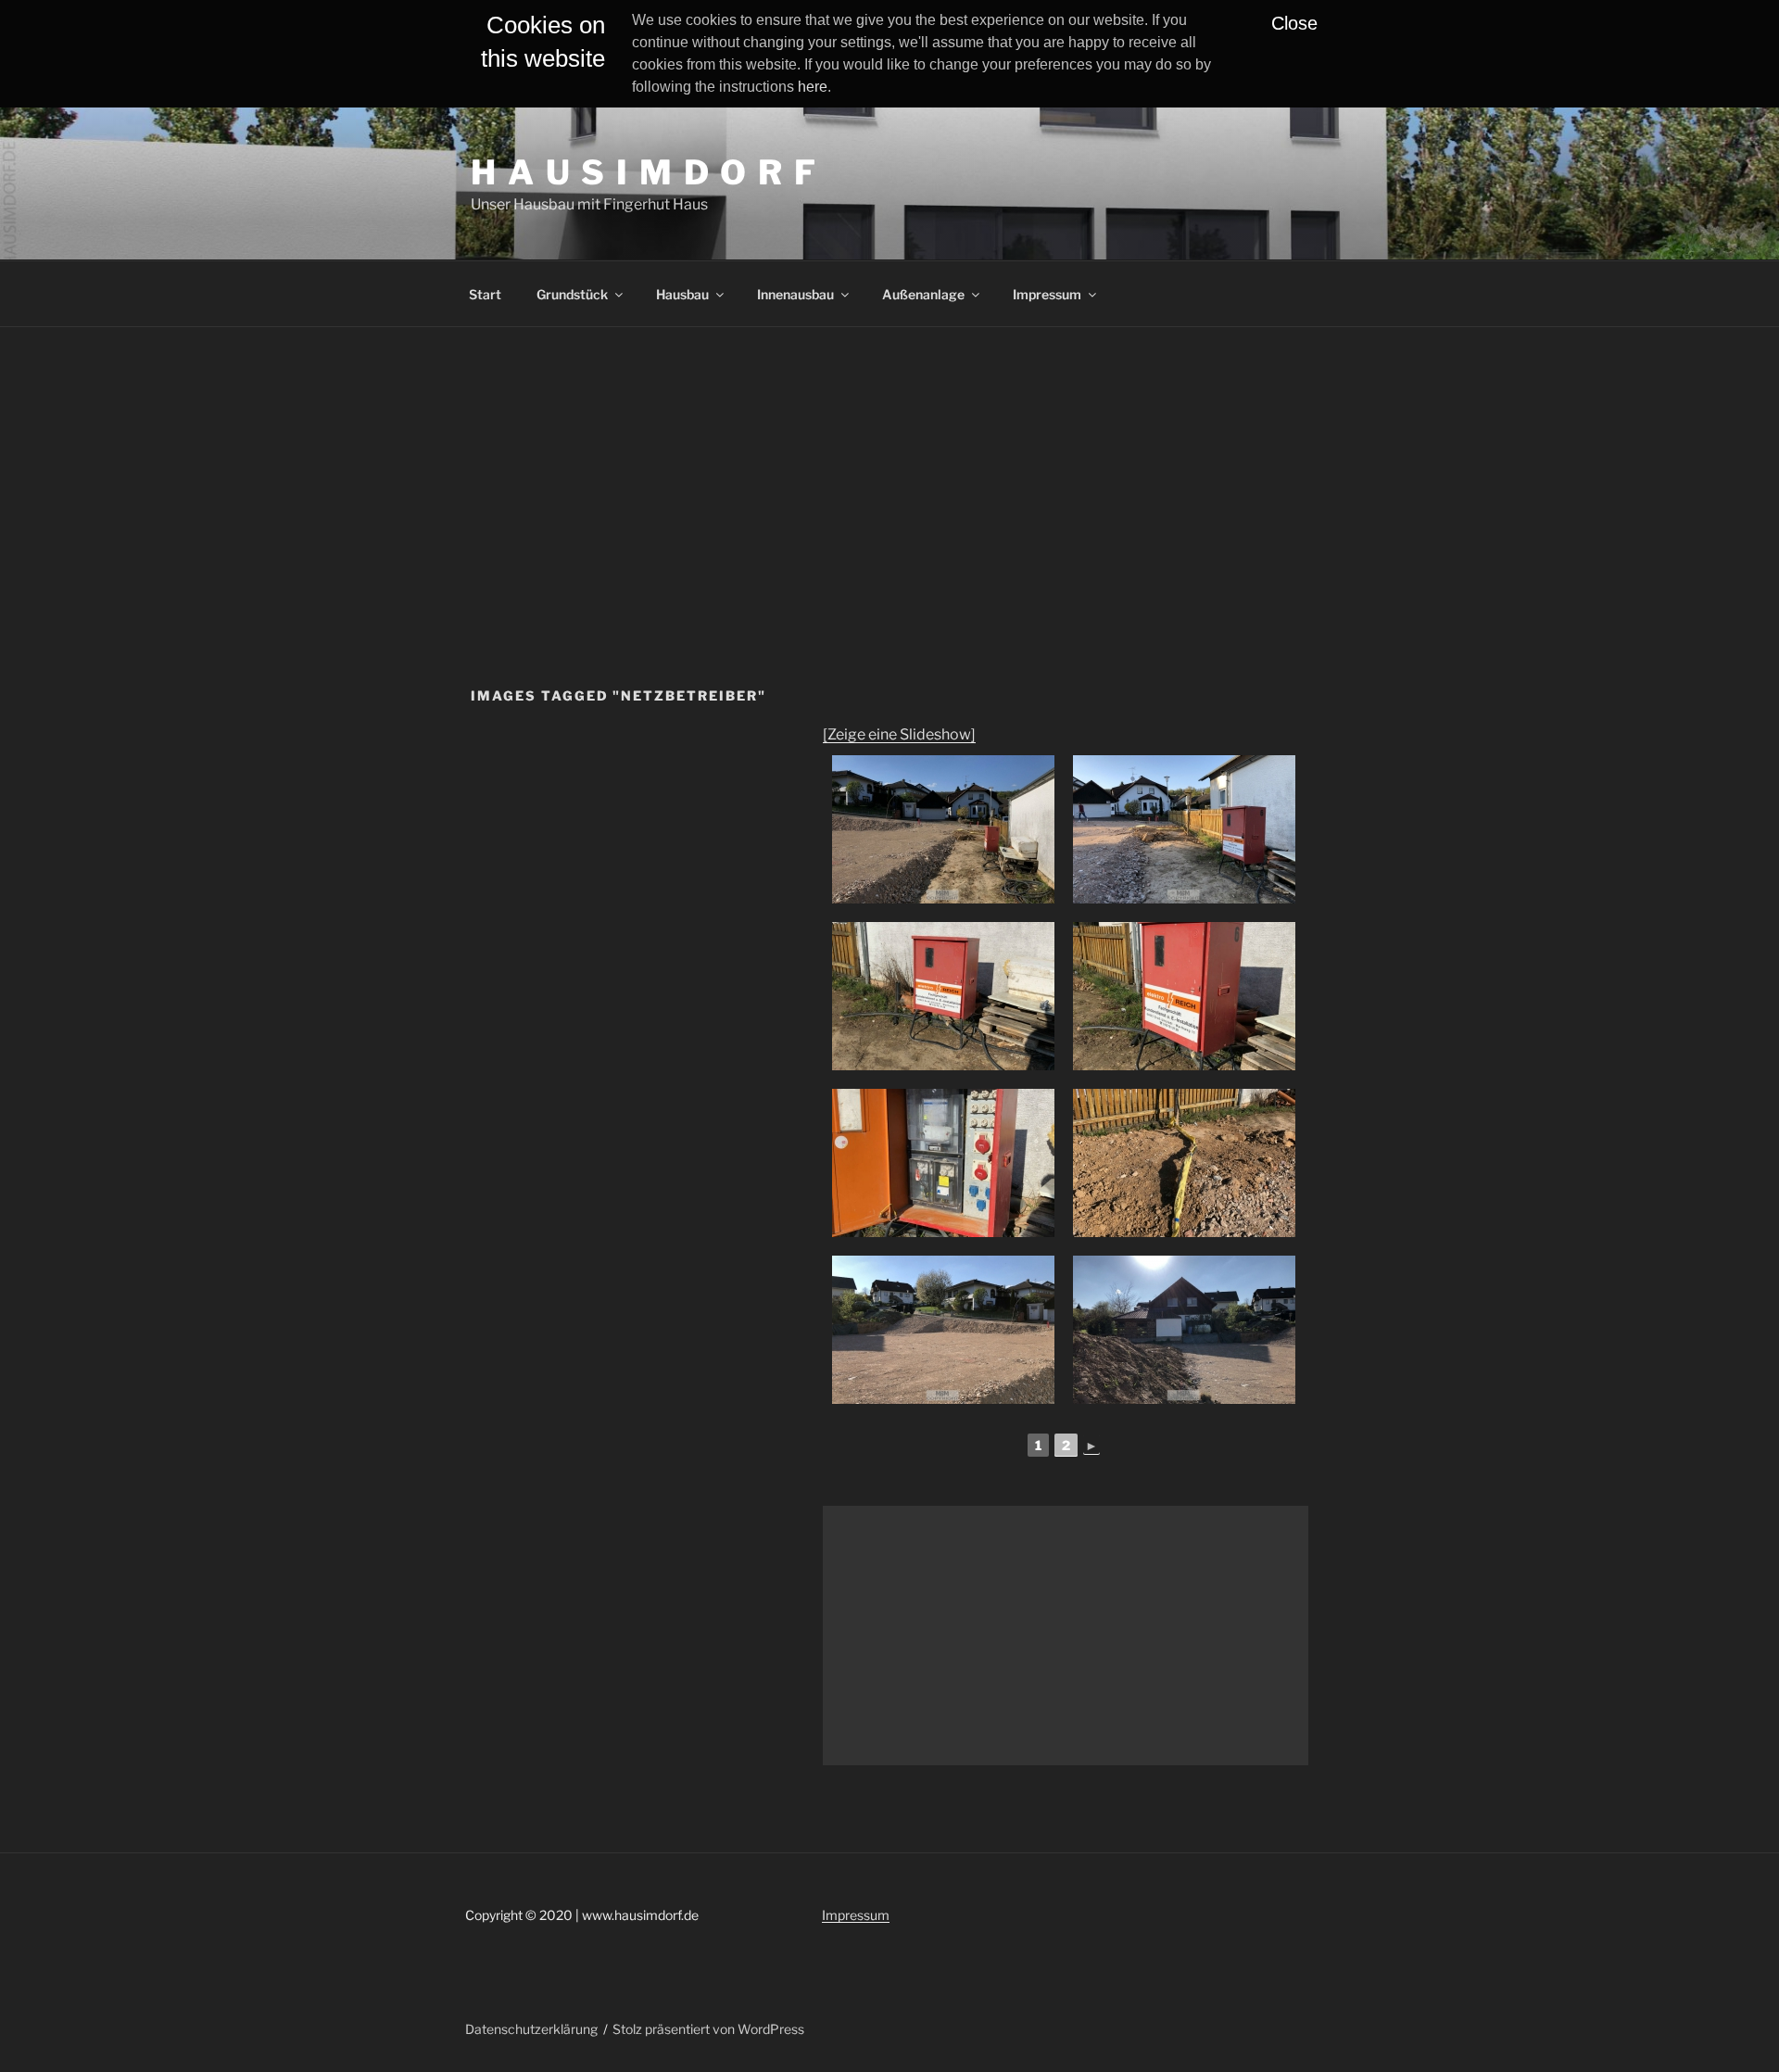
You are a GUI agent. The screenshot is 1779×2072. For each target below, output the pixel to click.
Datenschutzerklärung (531, 2029)
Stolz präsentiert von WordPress (708, 2029)
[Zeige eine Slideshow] (899, 734)
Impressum (1047, 294)
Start (485, 294)
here (813, 87)
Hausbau (682, 294)
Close (1294, 23)
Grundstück (572, 294)
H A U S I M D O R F (644, 172)
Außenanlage (923, 294)
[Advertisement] (889, 466)
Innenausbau (795, 294)
